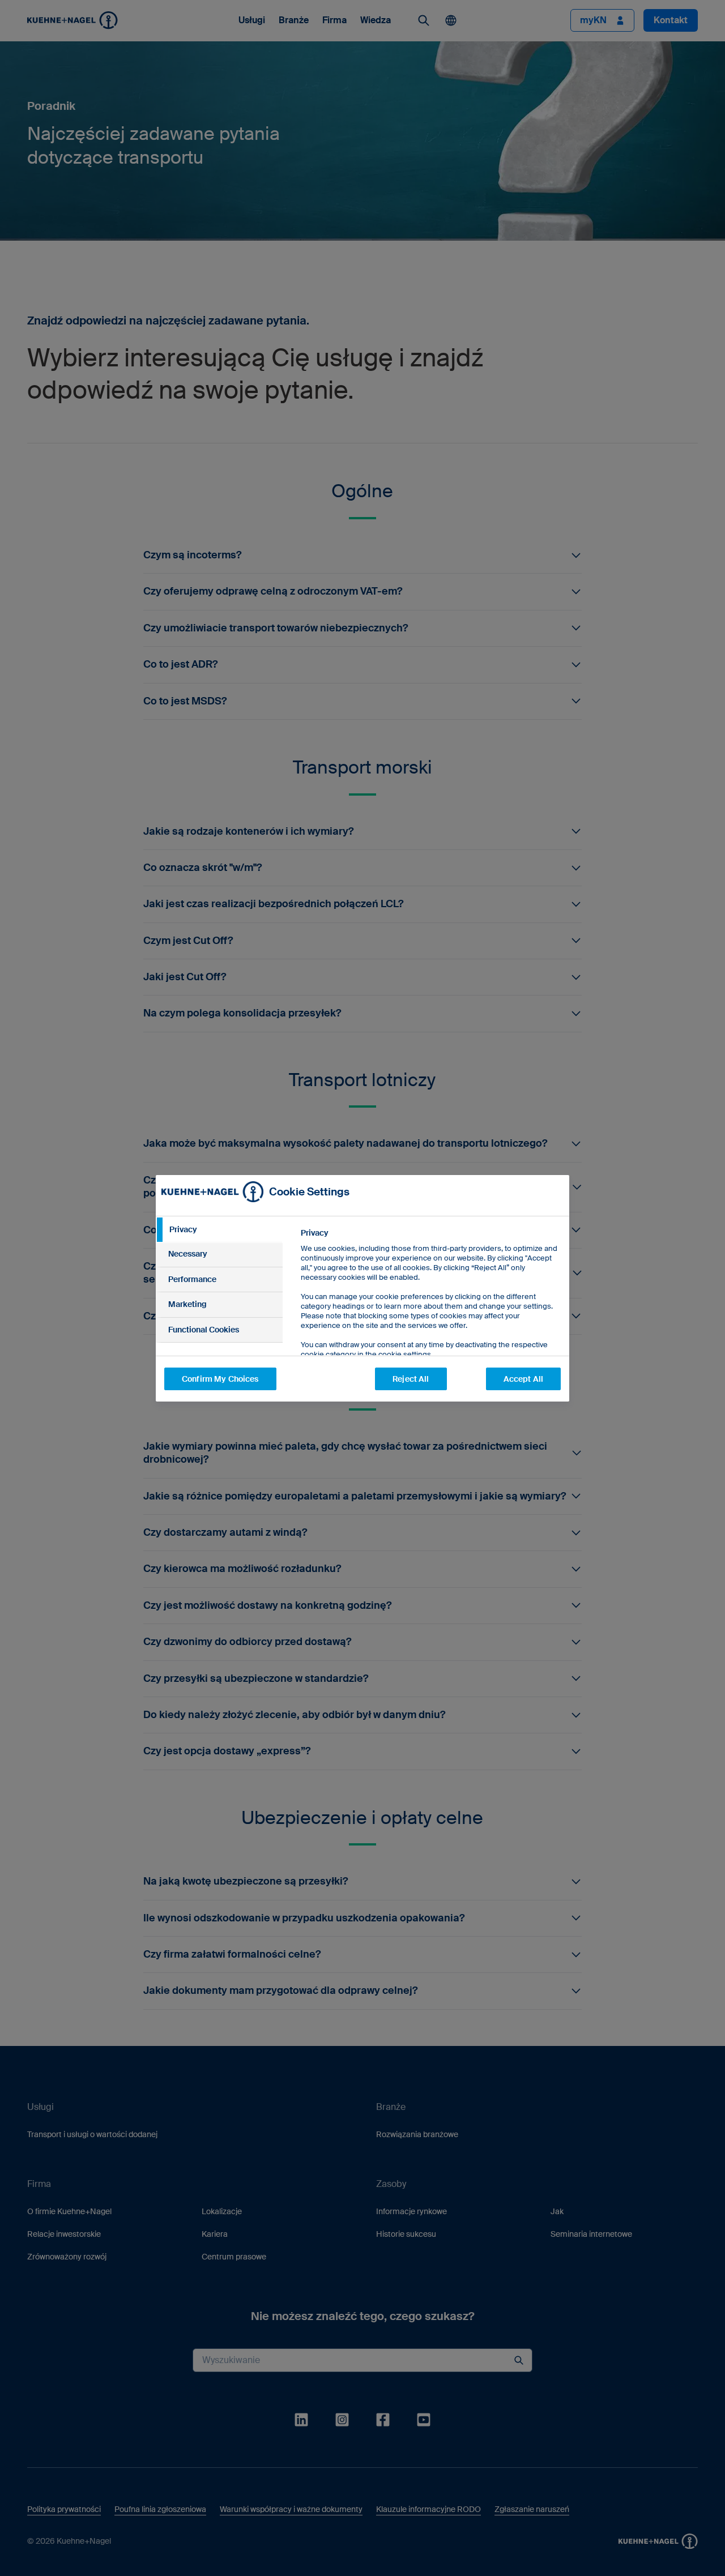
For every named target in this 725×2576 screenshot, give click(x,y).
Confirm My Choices (220, 1379)
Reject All (411, 1379)
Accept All (523, 1379)
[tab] (219, 1230)
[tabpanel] (430, 1319)
